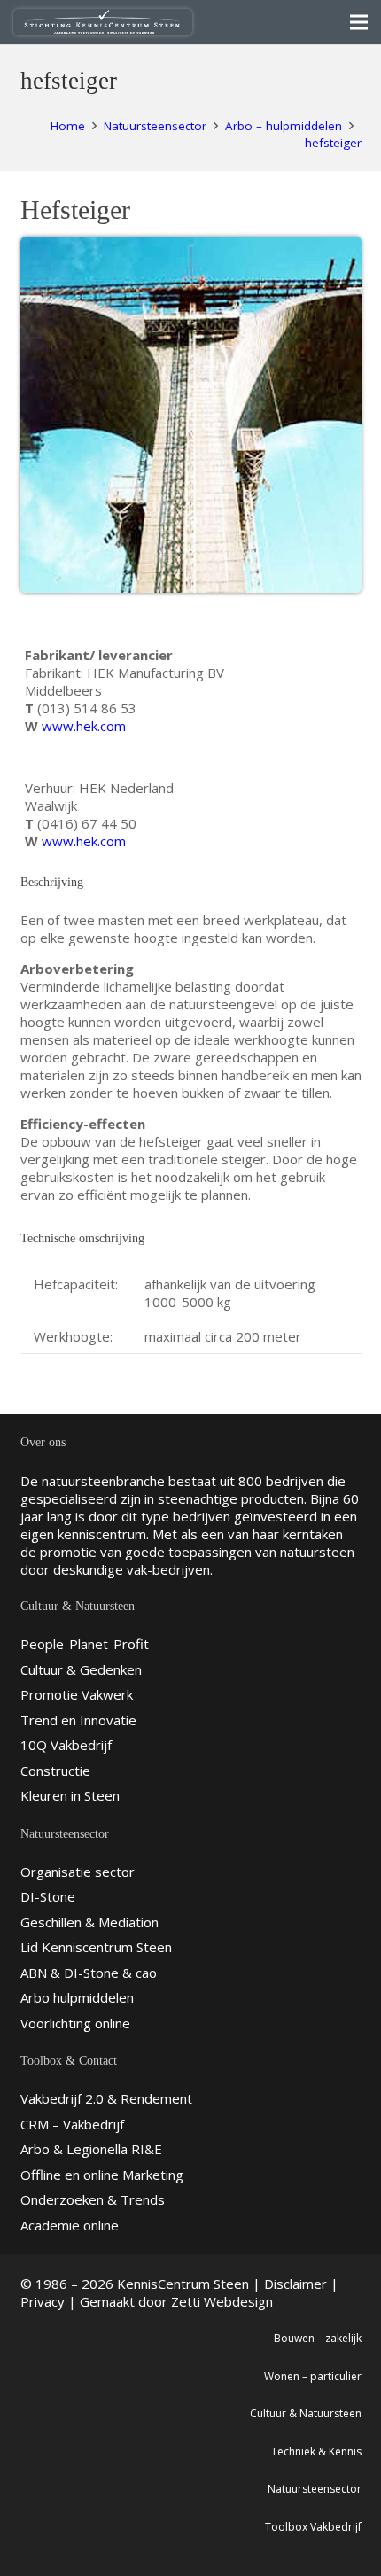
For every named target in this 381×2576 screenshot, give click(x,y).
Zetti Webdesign (222, 2301)
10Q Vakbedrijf (66, 1745)
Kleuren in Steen (70, 1795)
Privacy (43, 2301)
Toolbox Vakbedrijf (313, 2527)
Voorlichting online (75, 2023)
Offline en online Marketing (102, 2175)
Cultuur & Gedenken (81, 1669)
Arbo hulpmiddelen (77, 1997)
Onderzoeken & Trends (93, 2199)
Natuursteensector (315, 2489)
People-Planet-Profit (85, 1644)
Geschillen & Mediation (89, 1922)
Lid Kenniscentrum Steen (96, 1947)
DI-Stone (48, 1896)
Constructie (55, 1771)
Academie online (70, 2225)
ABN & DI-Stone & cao (89, 1973)
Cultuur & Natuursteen (306, 2413)
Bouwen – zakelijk (318, 2338)
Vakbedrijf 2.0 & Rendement (106, 2098)
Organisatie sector (78, 1872)
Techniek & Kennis (316, 2451)
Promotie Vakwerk (77, 1694)
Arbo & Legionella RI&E (91, 2149)
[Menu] (359, 22)
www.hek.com (84, 726)
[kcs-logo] (103, 22)
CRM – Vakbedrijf (72, 2124)
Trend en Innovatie (78, 1720)
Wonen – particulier (313, 2376)
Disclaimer (295, 2284)
